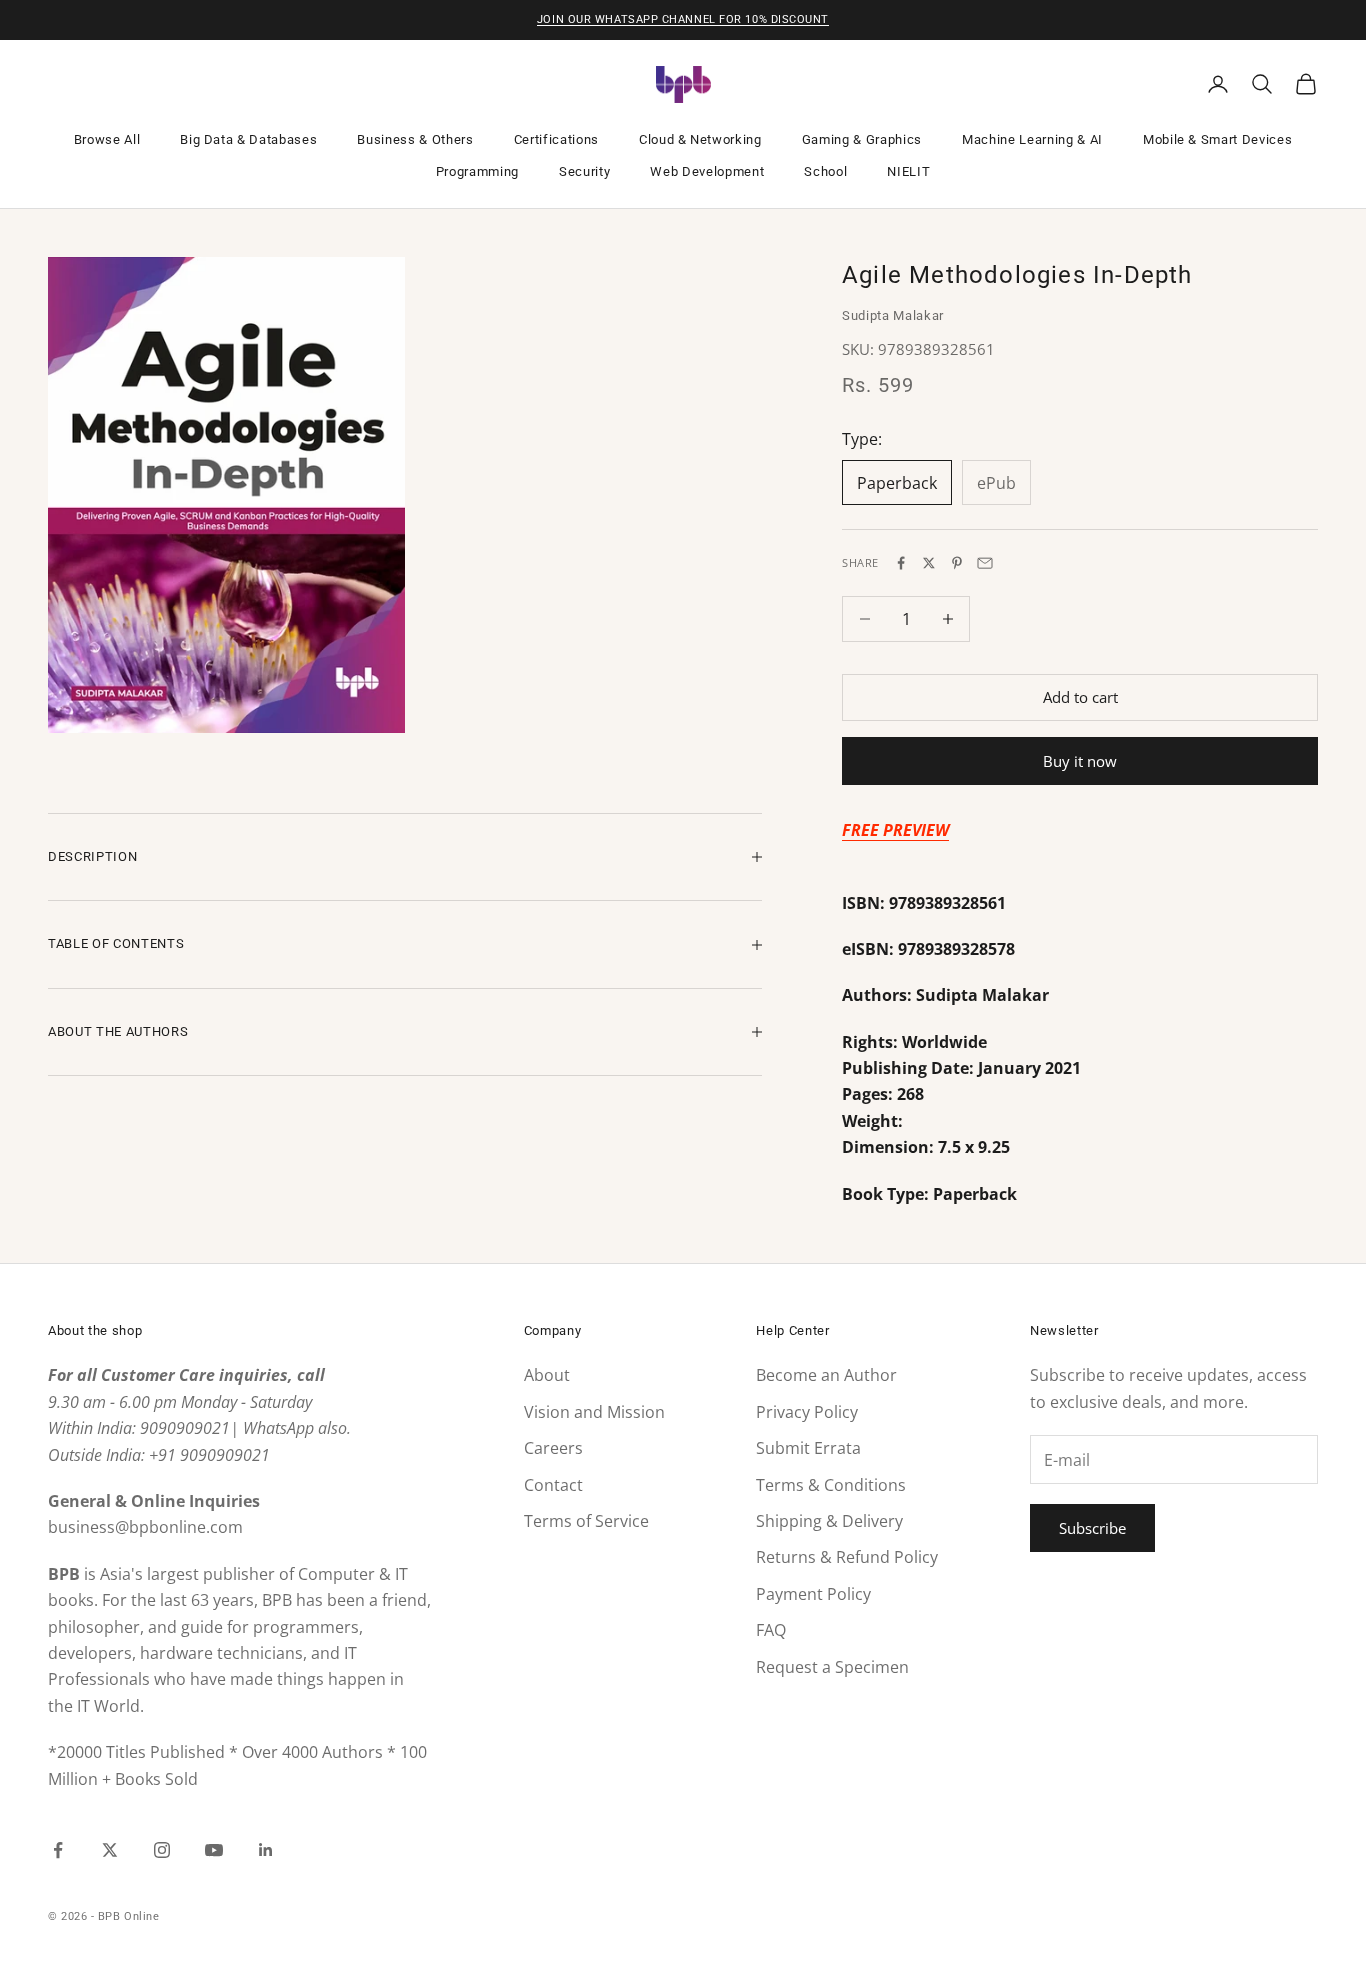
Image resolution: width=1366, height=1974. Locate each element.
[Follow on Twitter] (110, 1850)
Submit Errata (808, 1448)
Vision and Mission (594, 1412)
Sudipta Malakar (893, 315)
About (547, 1375)
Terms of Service (586, 1521)
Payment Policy (813, 1594)
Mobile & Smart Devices (1218, 139)
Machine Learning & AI (1032, 139)
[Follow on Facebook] (58, 1850)
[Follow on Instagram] (162, 1850)
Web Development (707, 171)
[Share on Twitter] (929, 563)
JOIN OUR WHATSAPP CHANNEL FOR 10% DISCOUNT (683, 19)
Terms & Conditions (831, 1485)
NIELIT (908, 171)
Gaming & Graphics (862, 139)
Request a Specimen (832, 1667)
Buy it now (1080, 761)
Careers (553, 1448)
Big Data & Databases (248, 139)
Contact (553, 1485)
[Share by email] (985, 563)
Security (584, 171)
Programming (477, 171)
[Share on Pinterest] (957, 563)
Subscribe (1092, 1528)
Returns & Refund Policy (847, 1557)
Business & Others (415, 139)
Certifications (556, 139)
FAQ (771, 1630)
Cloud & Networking (700, 139)
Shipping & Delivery (829, 1521)
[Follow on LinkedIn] (266, 1850)
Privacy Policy (807, 1412)
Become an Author (826, 1375)
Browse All (107, 139)
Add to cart (1080, 697)
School (825, 171)
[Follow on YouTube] (214, 1850)
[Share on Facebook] (901, 563)
